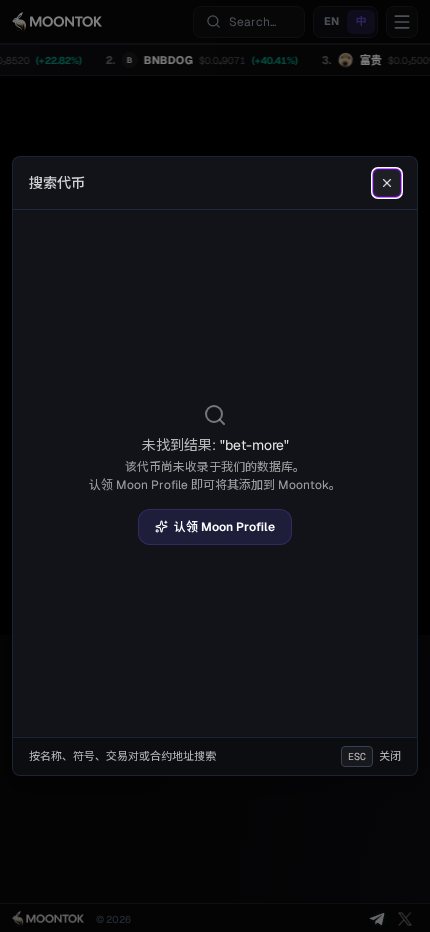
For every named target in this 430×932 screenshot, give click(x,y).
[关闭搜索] (387, 183)
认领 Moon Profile (224, 527)
